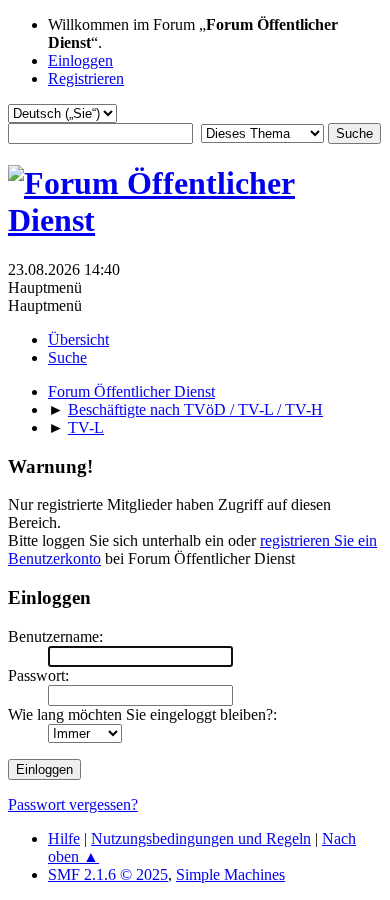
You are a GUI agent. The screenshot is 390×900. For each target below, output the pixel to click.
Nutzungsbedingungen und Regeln (201, 838)
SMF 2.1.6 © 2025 (108, 874)
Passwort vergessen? (73, 804)
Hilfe (64, 838)
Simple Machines (230, 874)
